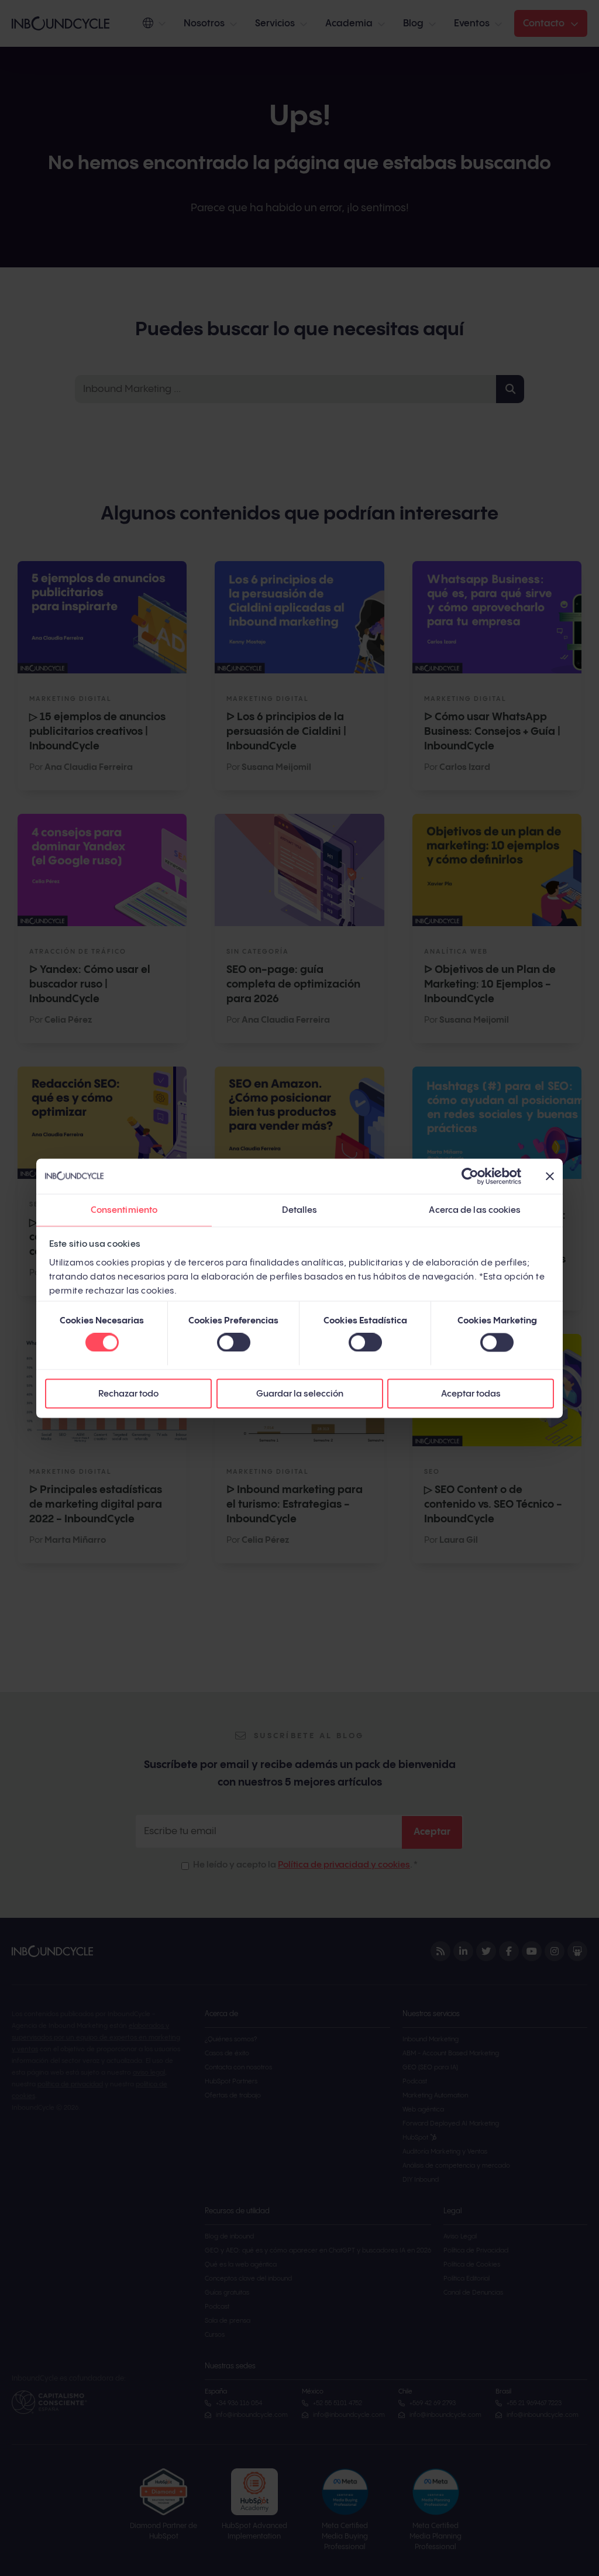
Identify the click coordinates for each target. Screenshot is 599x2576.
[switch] (234, 1343)
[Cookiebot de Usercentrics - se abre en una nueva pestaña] (470, 1176)
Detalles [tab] (300, 1210)
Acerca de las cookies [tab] (475, 1210)
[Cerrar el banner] (550, 1176)
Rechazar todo (128, 1393)
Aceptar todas (471, 1393)
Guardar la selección (300, 1393)
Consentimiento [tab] (124, 1210)
